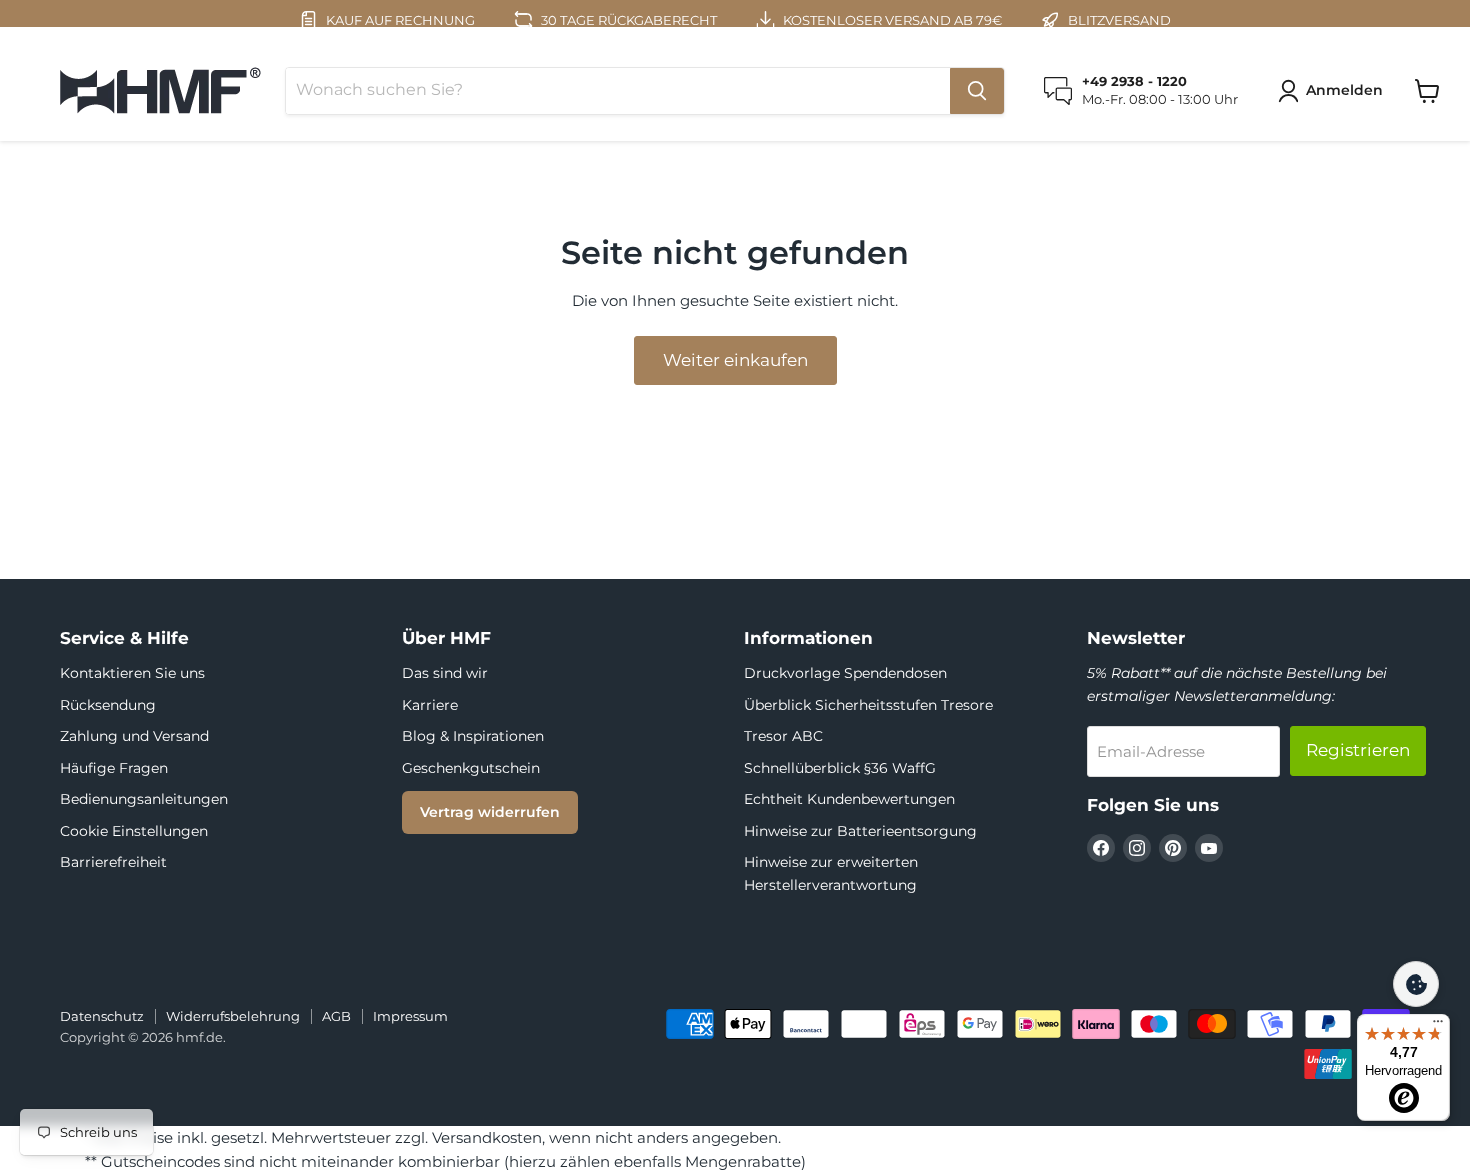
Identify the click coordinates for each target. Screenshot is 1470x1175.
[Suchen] (977, 91)
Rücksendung (108, 705)
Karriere (430, 705)
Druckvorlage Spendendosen (845, 673)
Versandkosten (487, 1137)
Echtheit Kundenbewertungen (849, 799)
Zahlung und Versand (134, 736)
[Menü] (1438, 1026)
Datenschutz (102, 1016)
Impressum (410, 1016)
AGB (336, 1016)
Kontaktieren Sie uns (132, 673)
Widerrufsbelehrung (233, 1016)
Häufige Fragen (114, 768)
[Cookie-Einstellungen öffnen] (1416, 984)
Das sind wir (445, 673)
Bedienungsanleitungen (144, 799)
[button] (1334, 91)
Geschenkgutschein (471, 768)
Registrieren (1358, 750)
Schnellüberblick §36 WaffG (840, 768)
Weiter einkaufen (735, 360)
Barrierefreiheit (113, 862)
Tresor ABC (783, 736)
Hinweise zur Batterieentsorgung (860, 831)
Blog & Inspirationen (473, 736)
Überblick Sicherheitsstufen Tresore (868, 705)
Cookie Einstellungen (134, 831)
